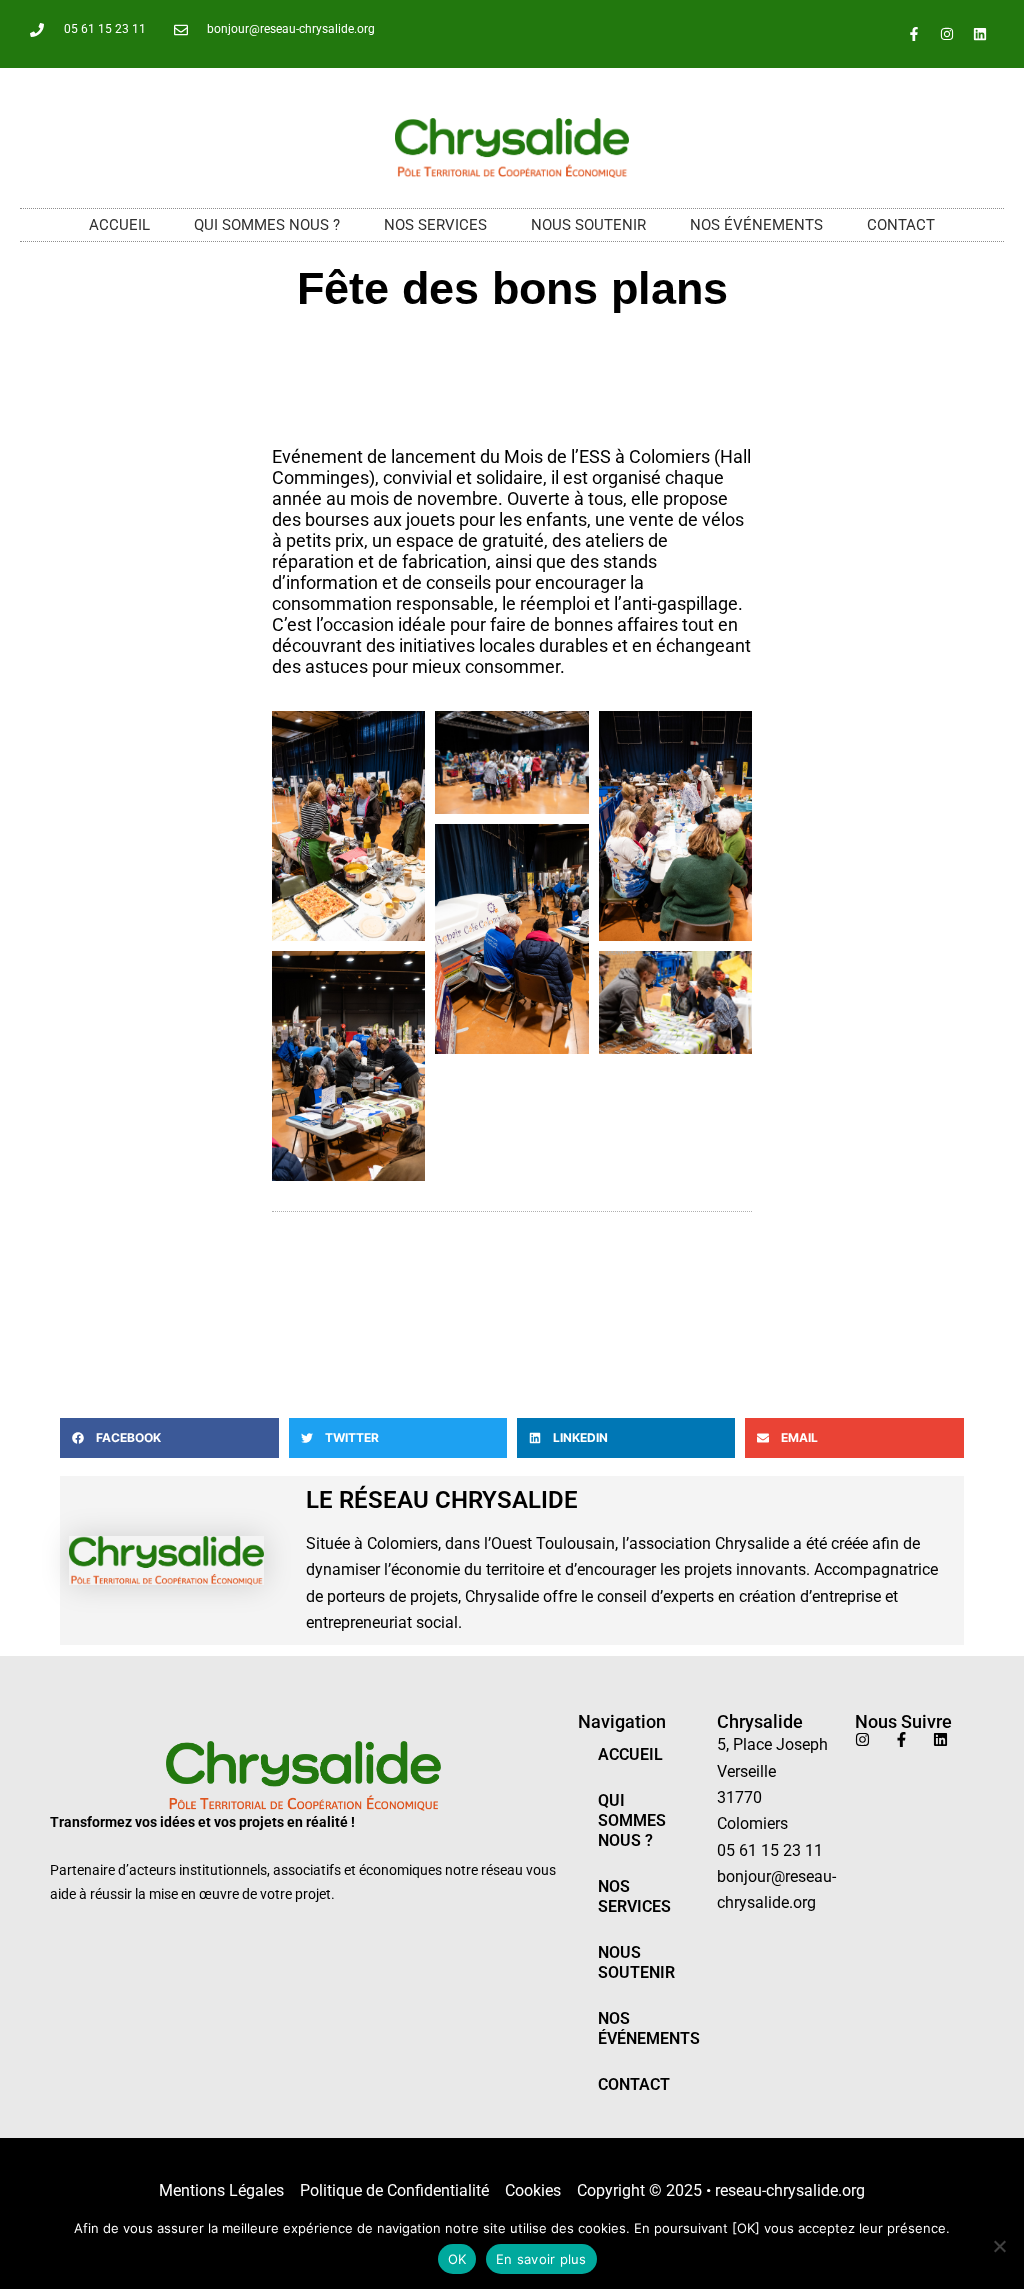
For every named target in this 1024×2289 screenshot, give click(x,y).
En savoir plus (541, 2259)
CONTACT (901, 225)
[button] (169, 1438)
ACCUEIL (119, 225)
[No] (999, 2246)
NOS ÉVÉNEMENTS (756, 225)
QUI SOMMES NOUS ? (267, 225)
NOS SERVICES (435, 225)
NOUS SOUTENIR (588, 225)
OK (457, 2259)
